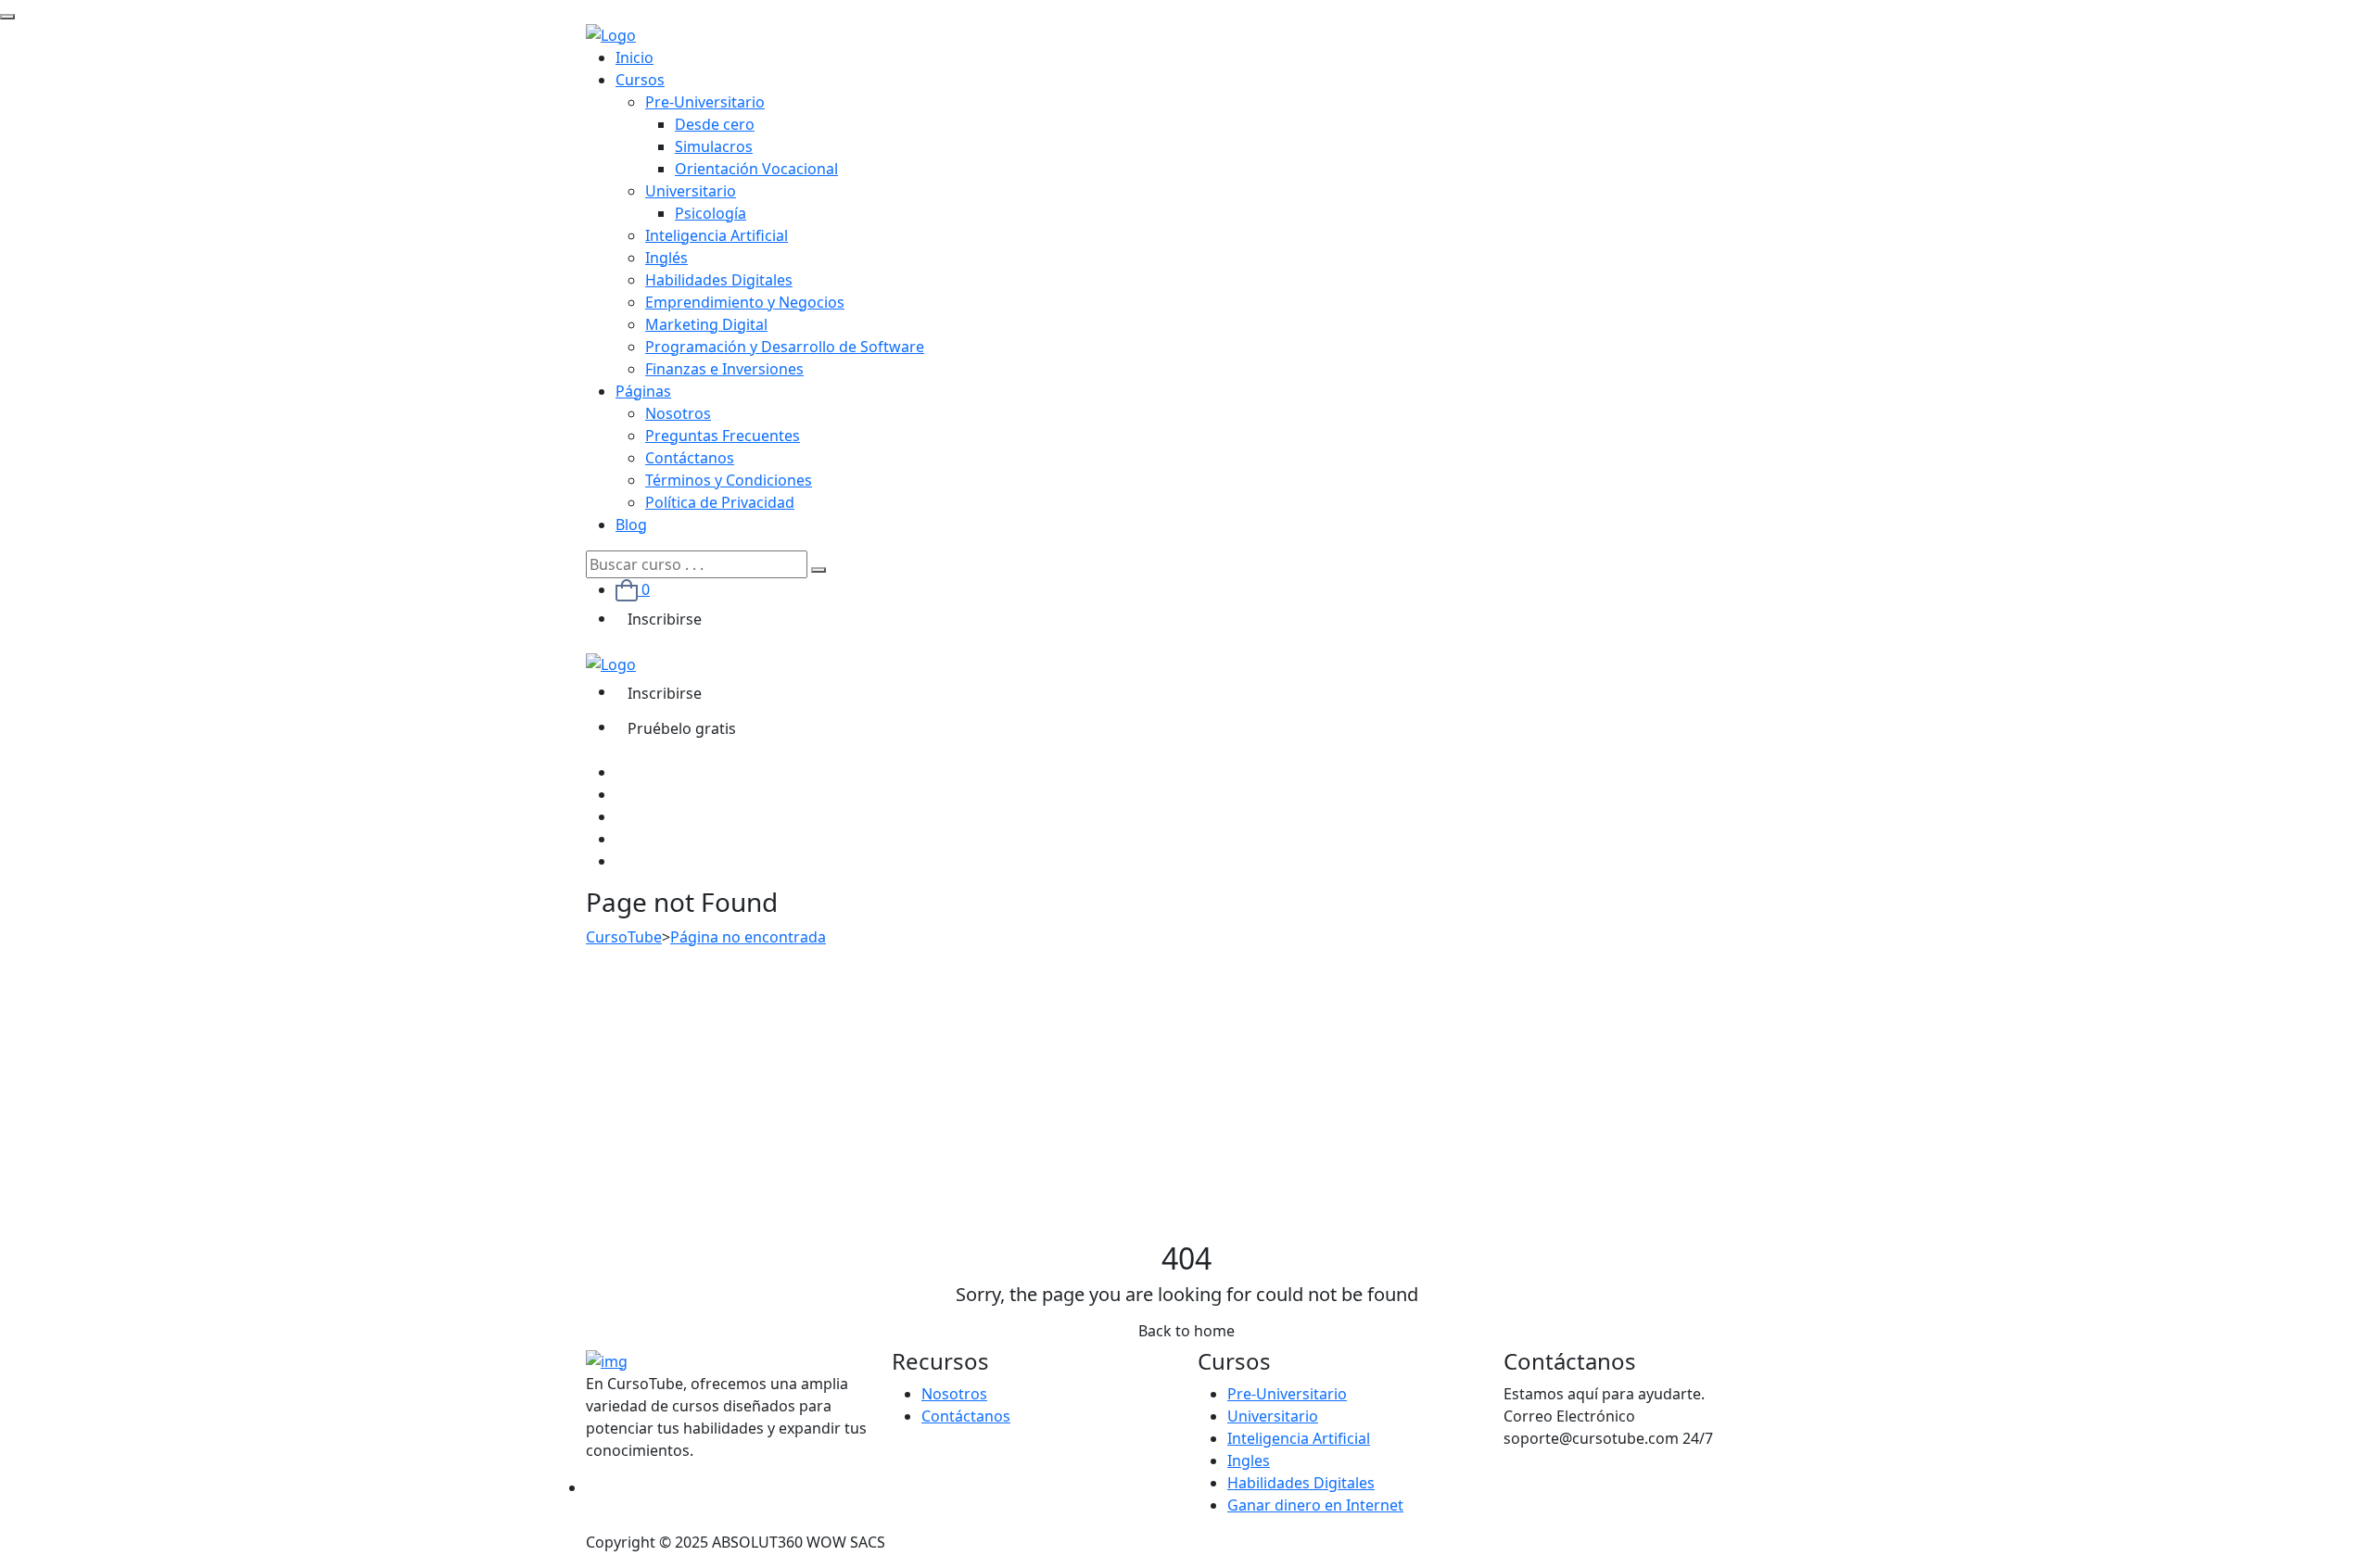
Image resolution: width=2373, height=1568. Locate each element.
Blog (631, 525)
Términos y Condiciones (729, 480)
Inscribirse (665, 619)
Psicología (711, 213)
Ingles (1249, 1461)
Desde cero (715, 124)
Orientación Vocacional (756, 169)
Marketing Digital (706, 324)
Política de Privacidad (720, 502)
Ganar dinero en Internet (1315, 1505)
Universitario (691, 191)
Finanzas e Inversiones (724, 369)
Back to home (1186, 1331)
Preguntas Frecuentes (723, 436)
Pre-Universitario (705, 102)
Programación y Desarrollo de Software (785, 347)
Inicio (634, 57)
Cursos (640, 80)
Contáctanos (690, 458)
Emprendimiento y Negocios (745, 302)
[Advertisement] (1186, 1102)
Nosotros (678, 413)
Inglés (666, 258)
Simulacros (714, 146)
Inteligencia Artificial (717, 235)
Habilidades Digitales (719, 280)
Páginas (643, 391)
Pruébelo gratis (682, 728)
